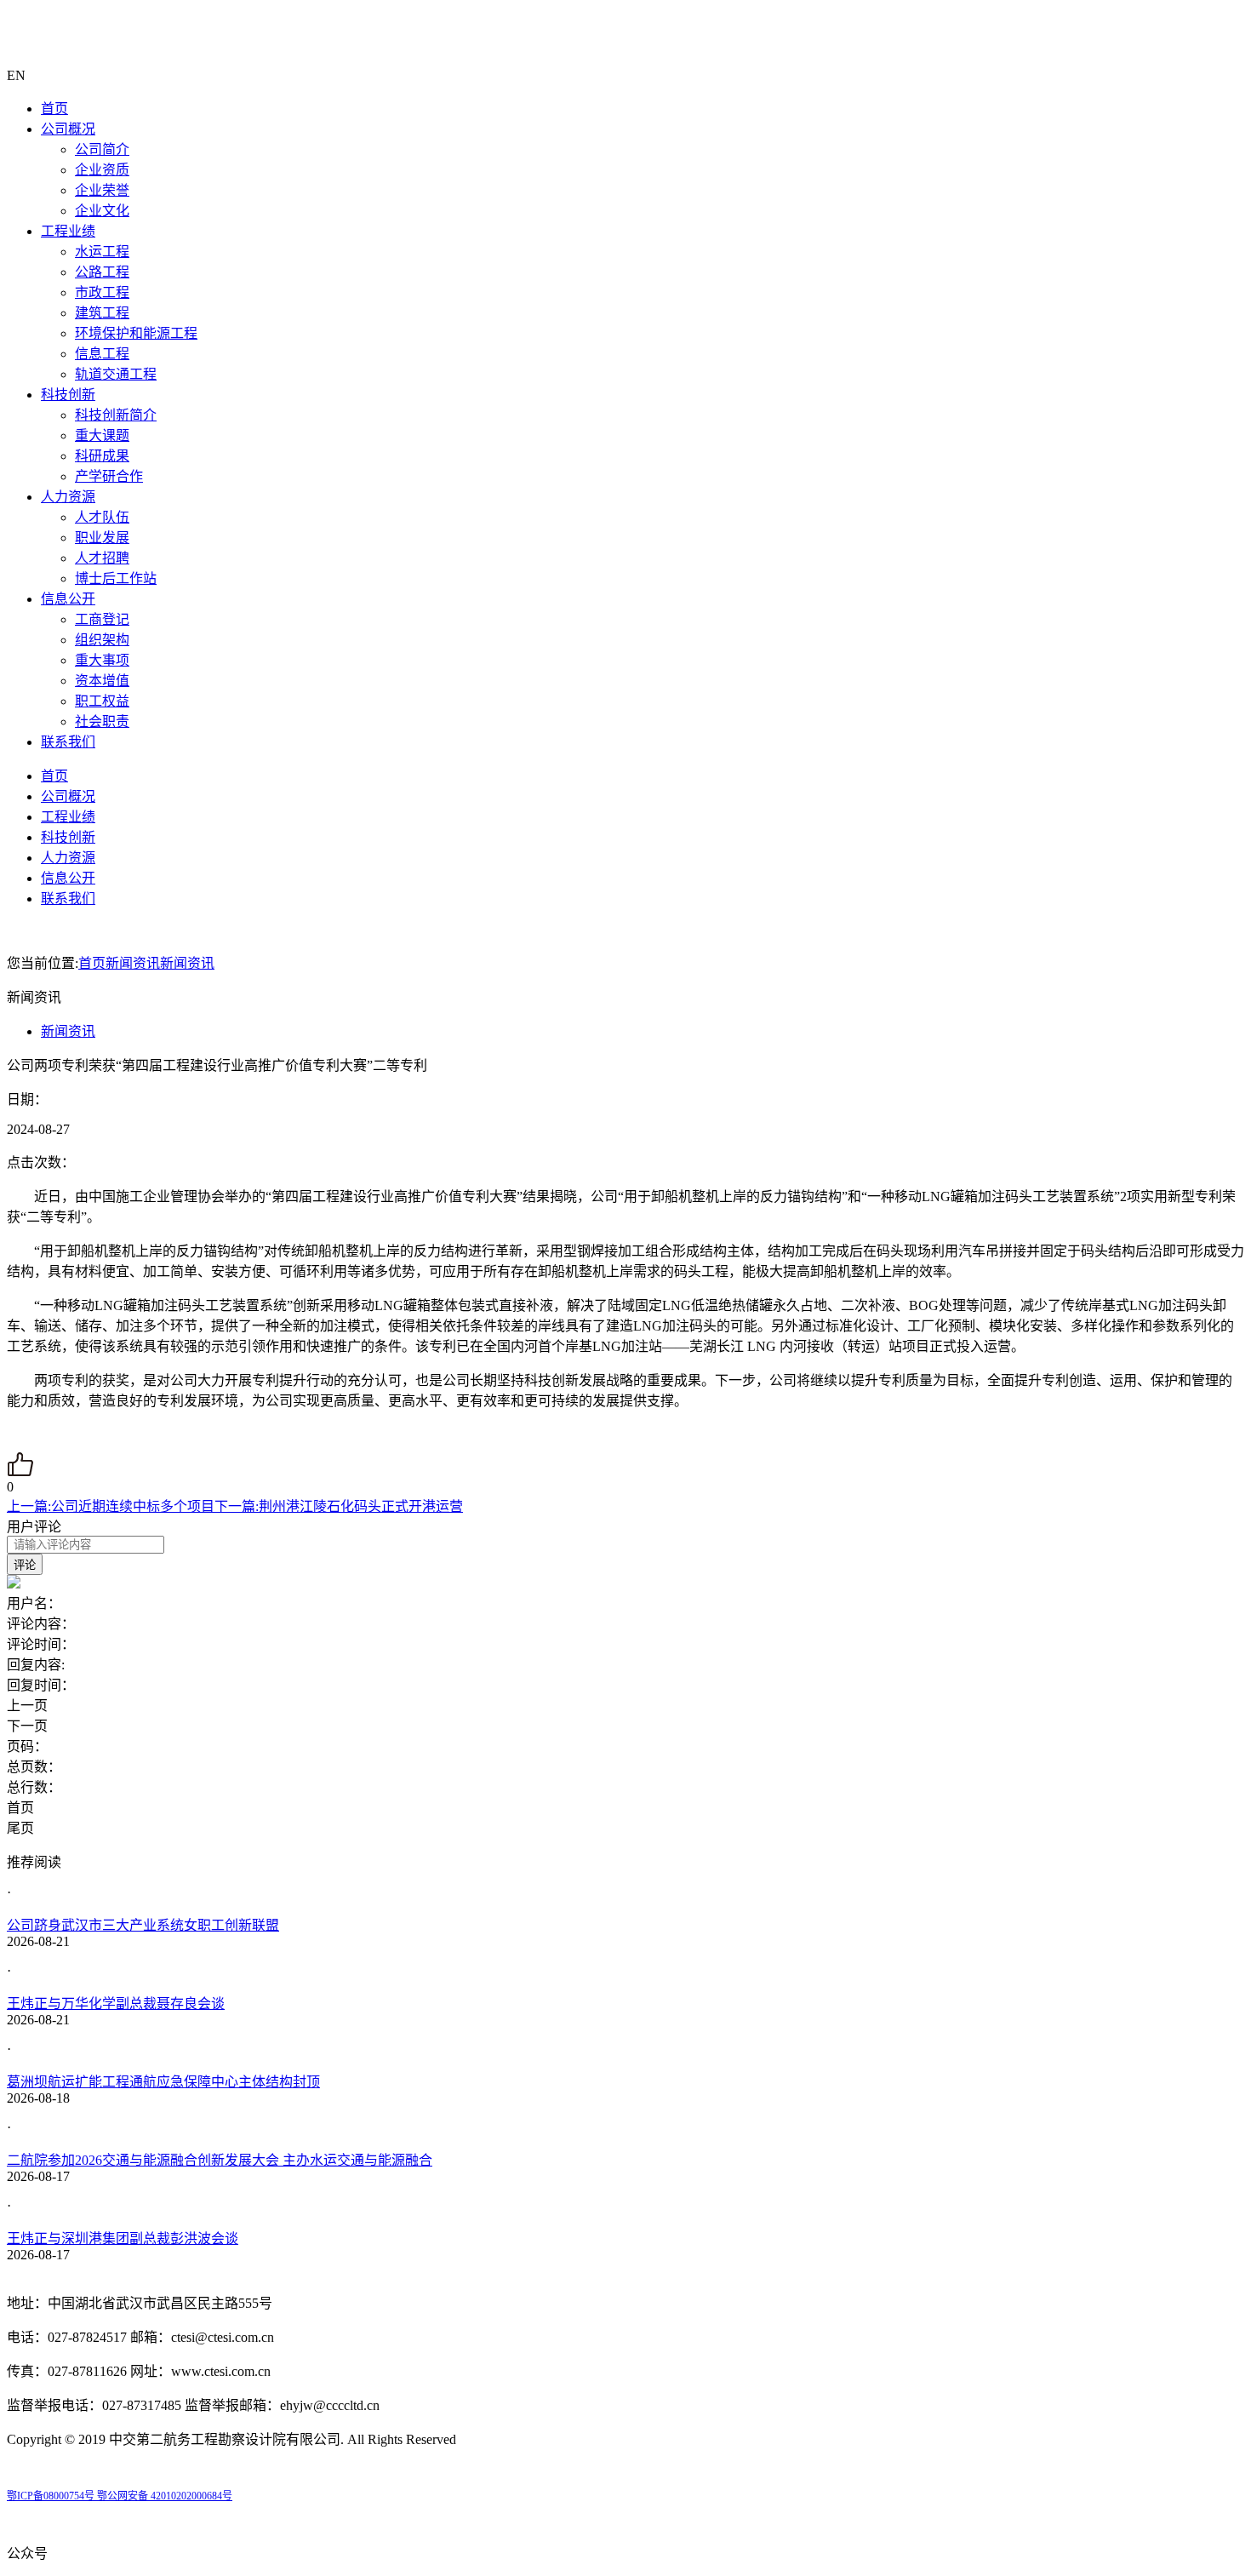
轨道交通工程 (116, 374)
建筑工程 (102, 313)
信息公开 (68, 599)
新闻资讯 (133, 963)
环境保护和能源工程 (136, 333)
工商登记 (102, 619)
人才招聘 (102, 558)
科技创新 (68, 395)
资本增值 (102, 681)
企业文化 (102, 211)
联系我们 (68, 742)
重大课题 (102, 435)
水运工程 (102, 252)
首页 (54, 109)
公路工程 (102, 272)
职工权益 (102, 701)
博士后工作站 (116, 578)
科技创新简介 (116, 415)
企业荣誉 (102, 190)
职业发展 (102, 538)
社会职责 (102, 721)
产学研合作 (109, 476)
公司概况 (68, 129)
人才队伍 (102, 517)
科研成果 (102, 456)
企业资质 (102, 170)
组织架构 (102, 640)
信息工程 (102, 354)
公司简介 (102, 149)
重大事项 (102, 660)
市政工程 (102, 292)
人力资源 (68, 497)
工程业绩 (68, 231)
